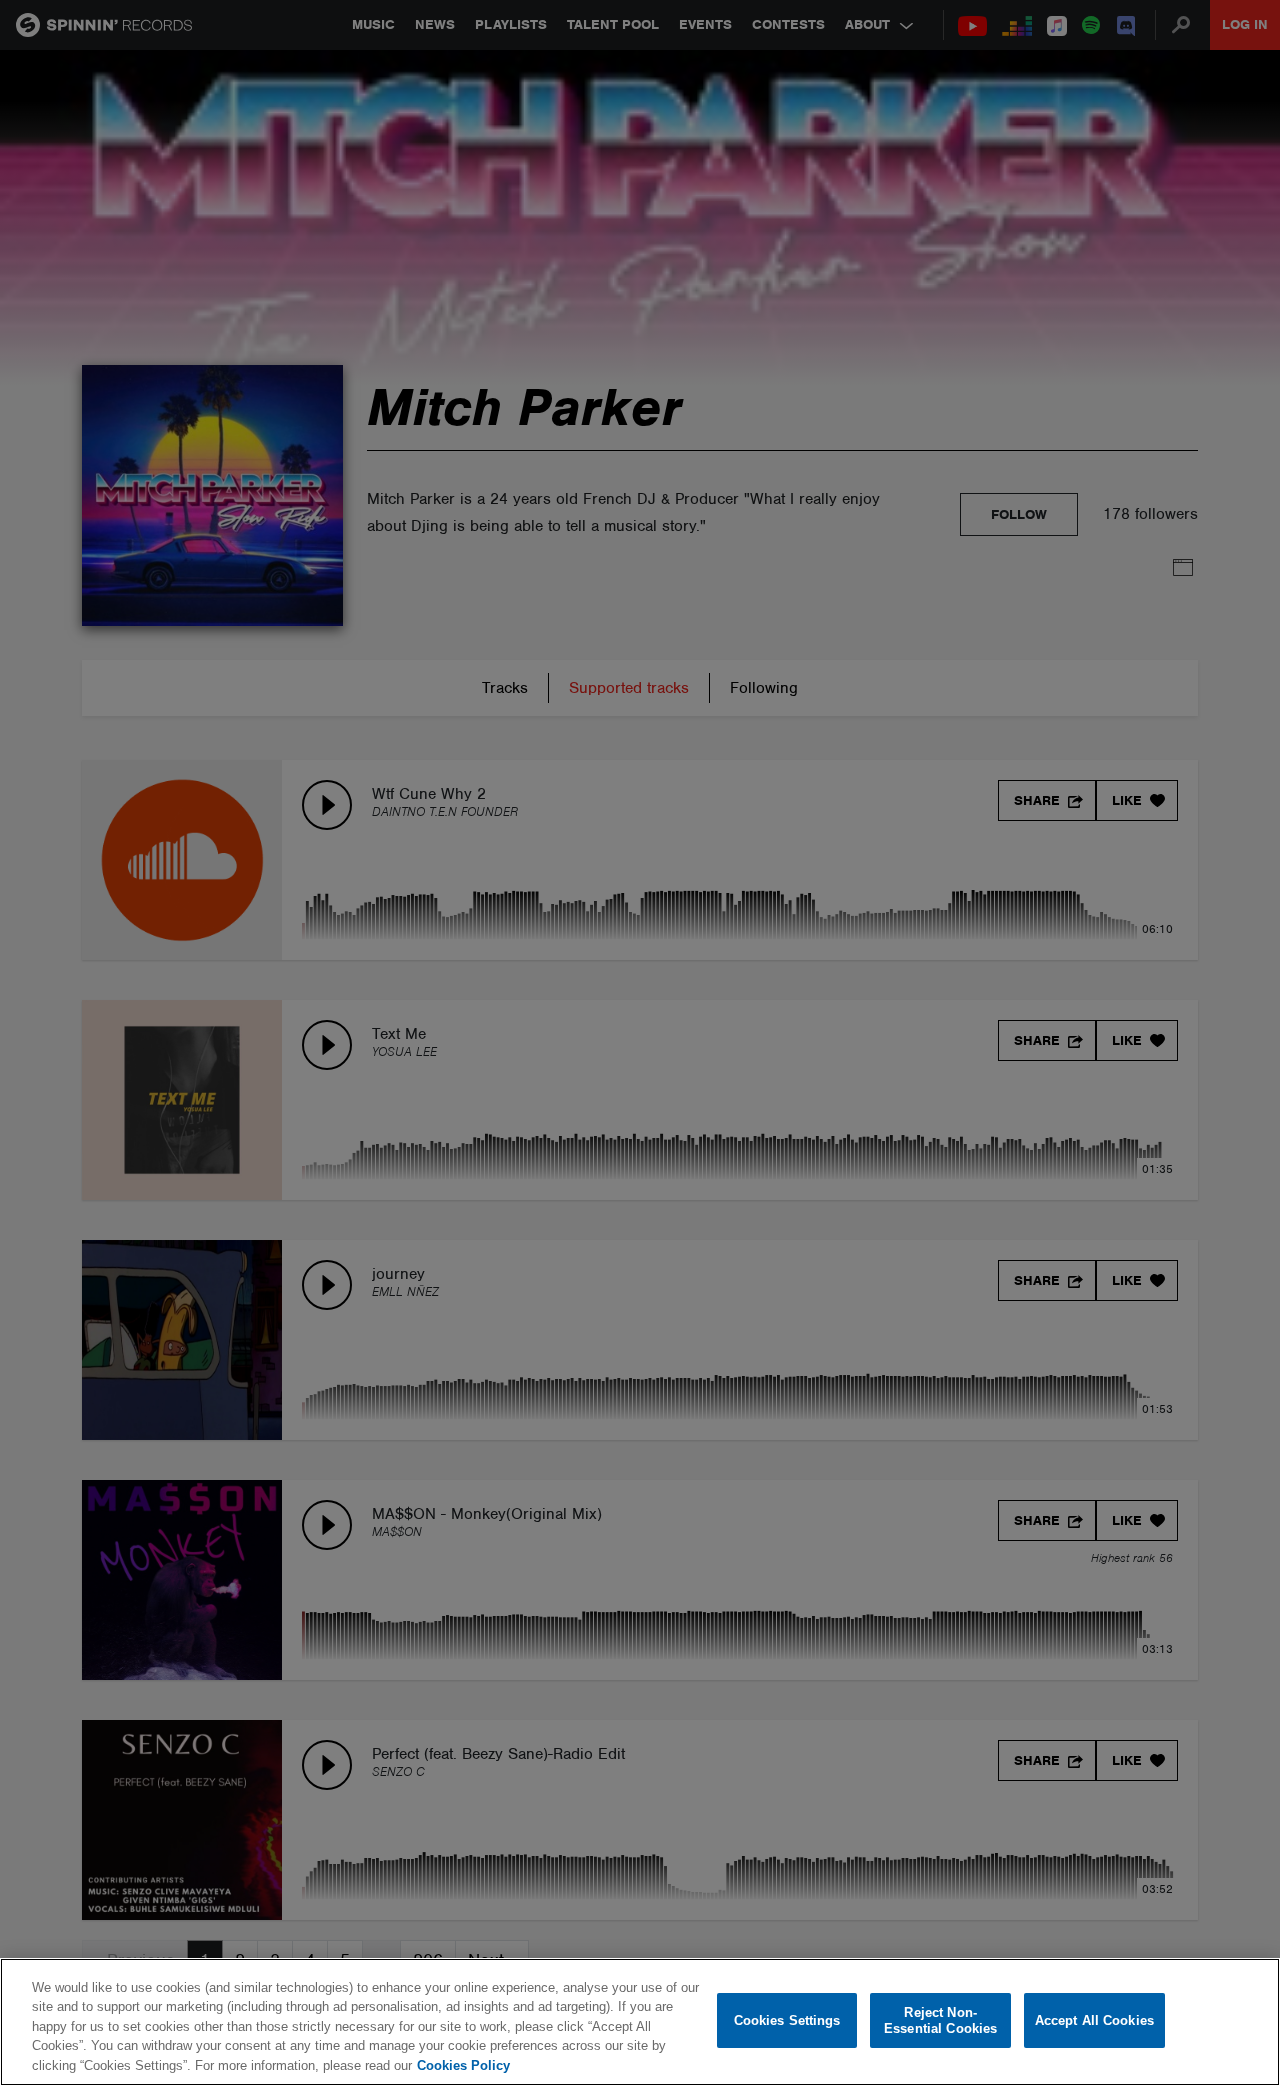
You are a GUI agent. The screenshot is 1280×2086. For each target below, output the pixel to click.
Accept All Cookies (1094, 2020)
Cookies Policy (463, 2065)
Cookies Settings (787, 2020)
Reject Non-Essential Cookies (940, 2020)
